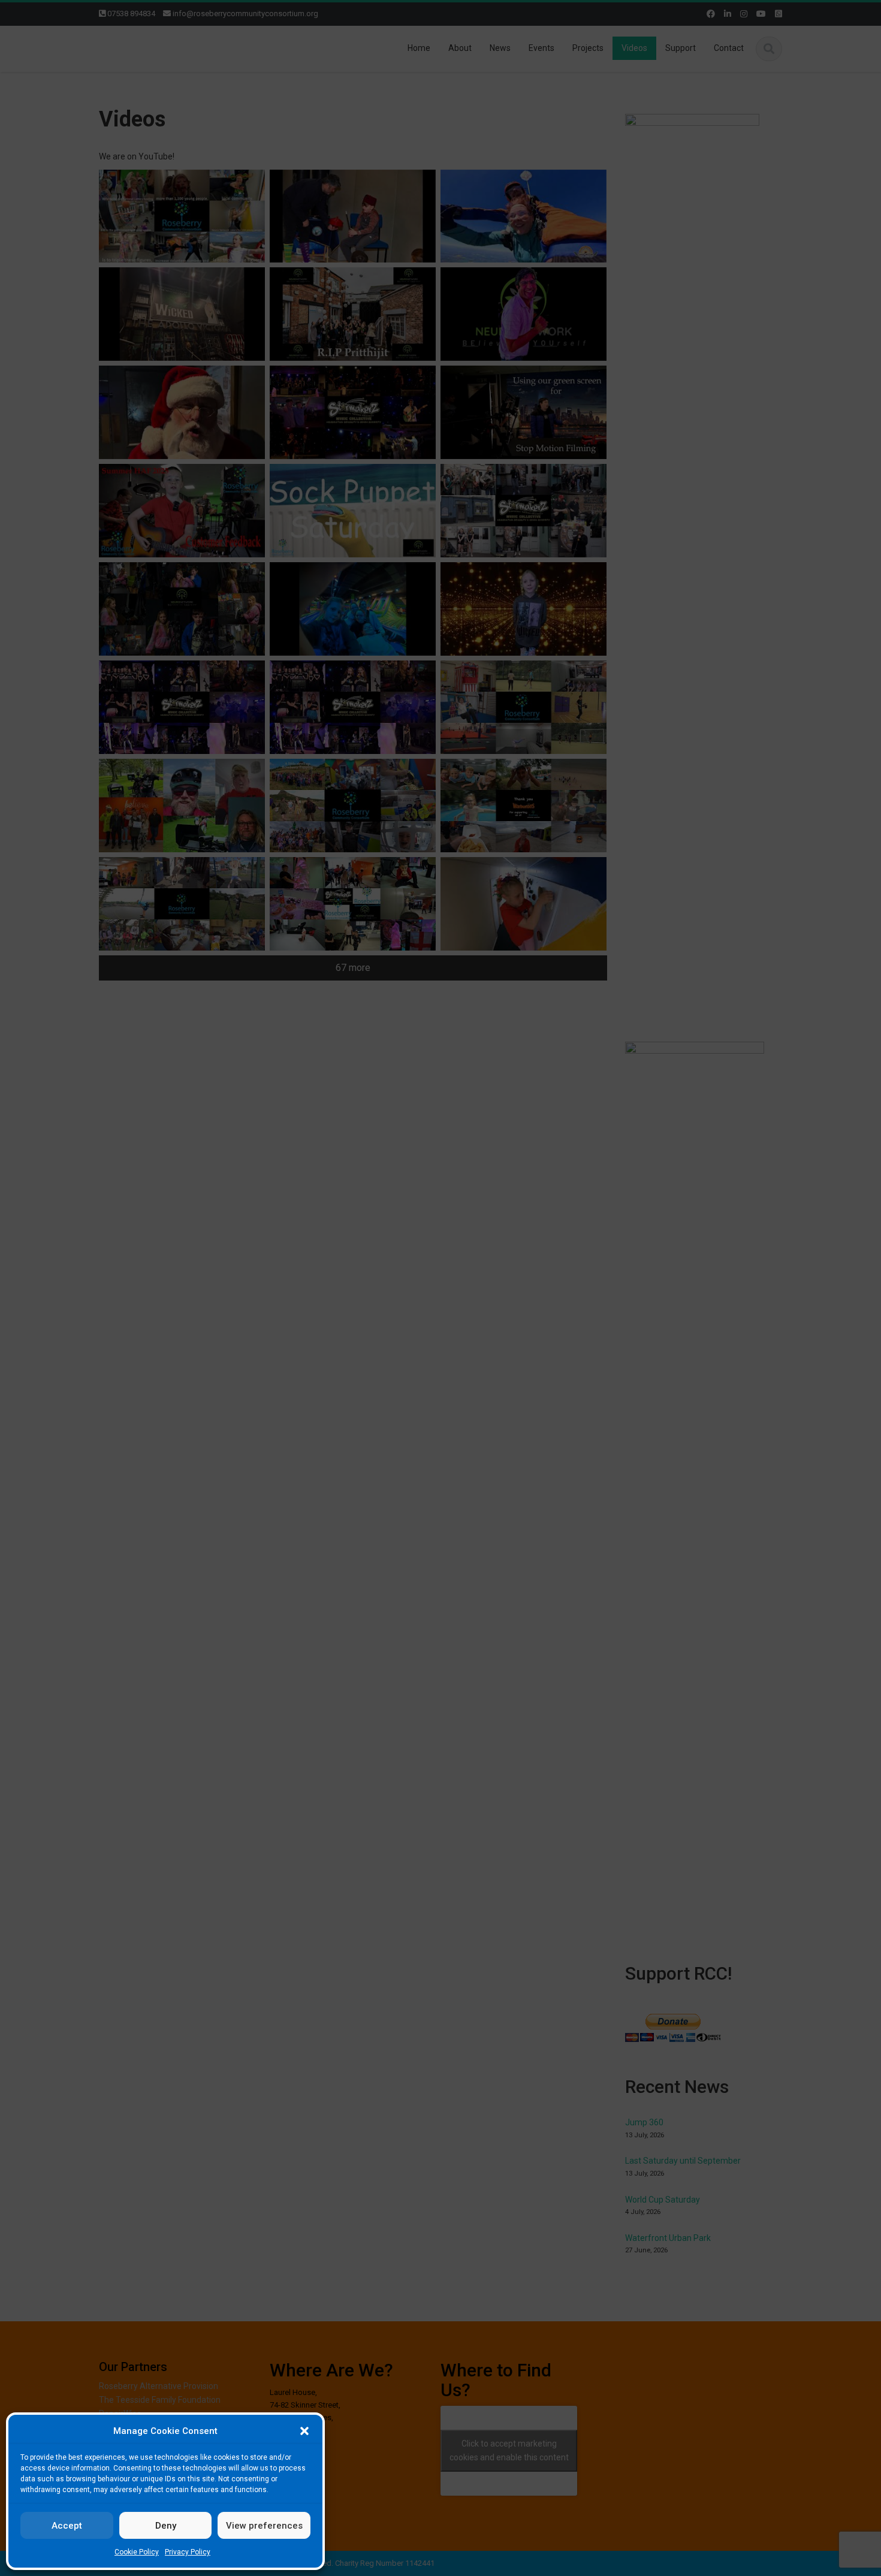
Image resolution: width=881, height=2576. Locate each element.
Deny (166, 2526)
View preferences (264, 2526)
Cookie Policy (137, 2552)
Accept (67, 2526)
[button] (304, 2431)
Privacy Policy (188, 2552)
